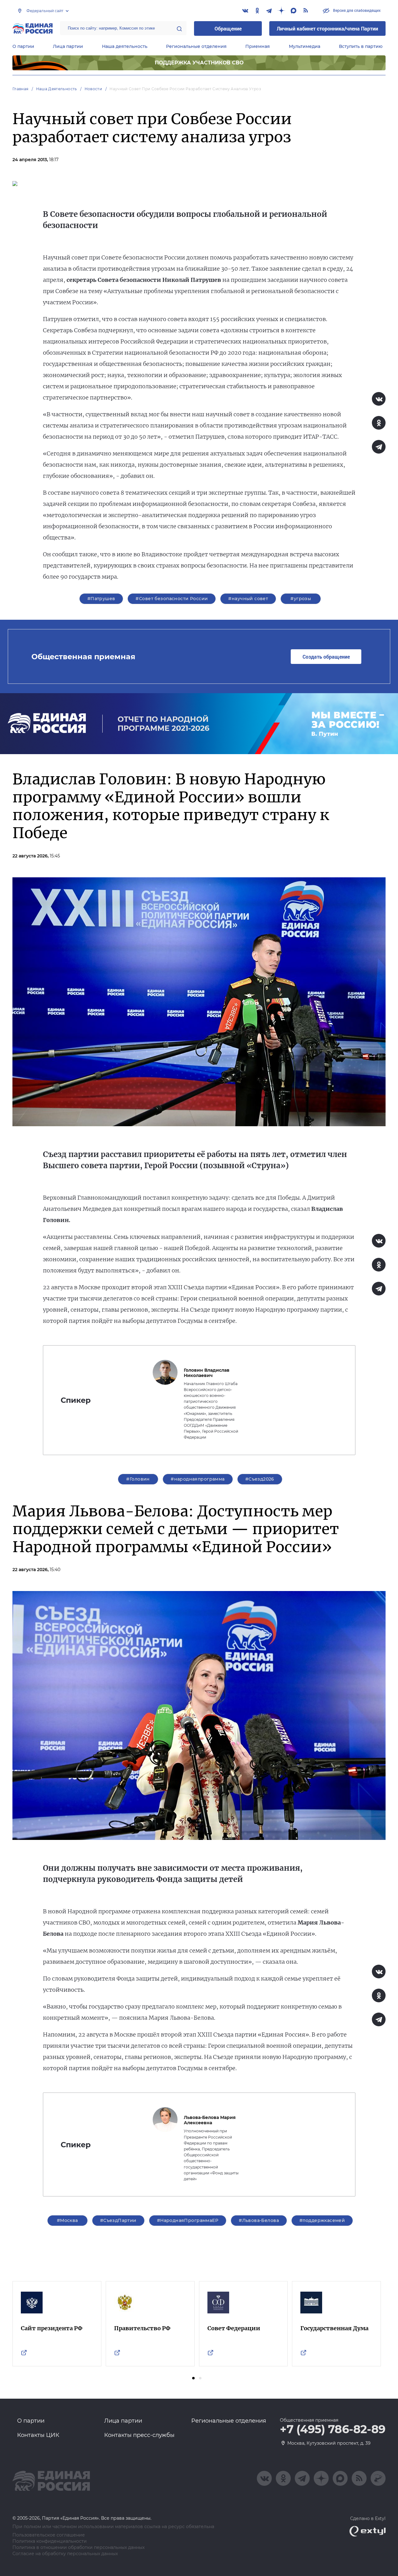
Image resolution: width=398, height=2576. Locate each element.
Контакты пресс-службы (139, 2435)
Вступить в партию (361, 46)
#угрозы (301, 599)
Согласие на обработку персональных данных (65, 2554)
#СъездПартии (118, 2220)
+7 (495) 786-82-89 (333, 2429)
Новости (93, 89)
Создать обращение (326, 657)
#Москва (67, 2220)
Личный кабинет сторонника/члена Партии (327, 28)
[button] (193, 2378)
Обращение (228, 28)
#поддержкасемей (322, 2220)
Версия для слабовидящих (356, 10)
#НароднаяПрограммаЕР (188, 2220)
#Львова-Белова (259, 2220)
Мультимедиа (305, 46)
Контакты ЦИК (38, 2435)
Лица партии (68, 46)
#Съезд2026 (260, 1479)
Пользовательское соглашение (49, 2535)
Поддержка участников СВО (199, 63)
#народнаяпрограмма (198, 1479)
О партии (23, 46)
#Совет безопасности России (172, 599)
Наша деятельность (125, 46)
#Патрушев (101, 599)
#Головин (138, 1479)
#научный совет (248, 599)
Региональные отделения (196, 46)
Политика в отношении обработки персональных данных (79, 2548)
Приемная (258, 46)
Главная (21, 89)
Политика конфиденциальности (50, 2541)
